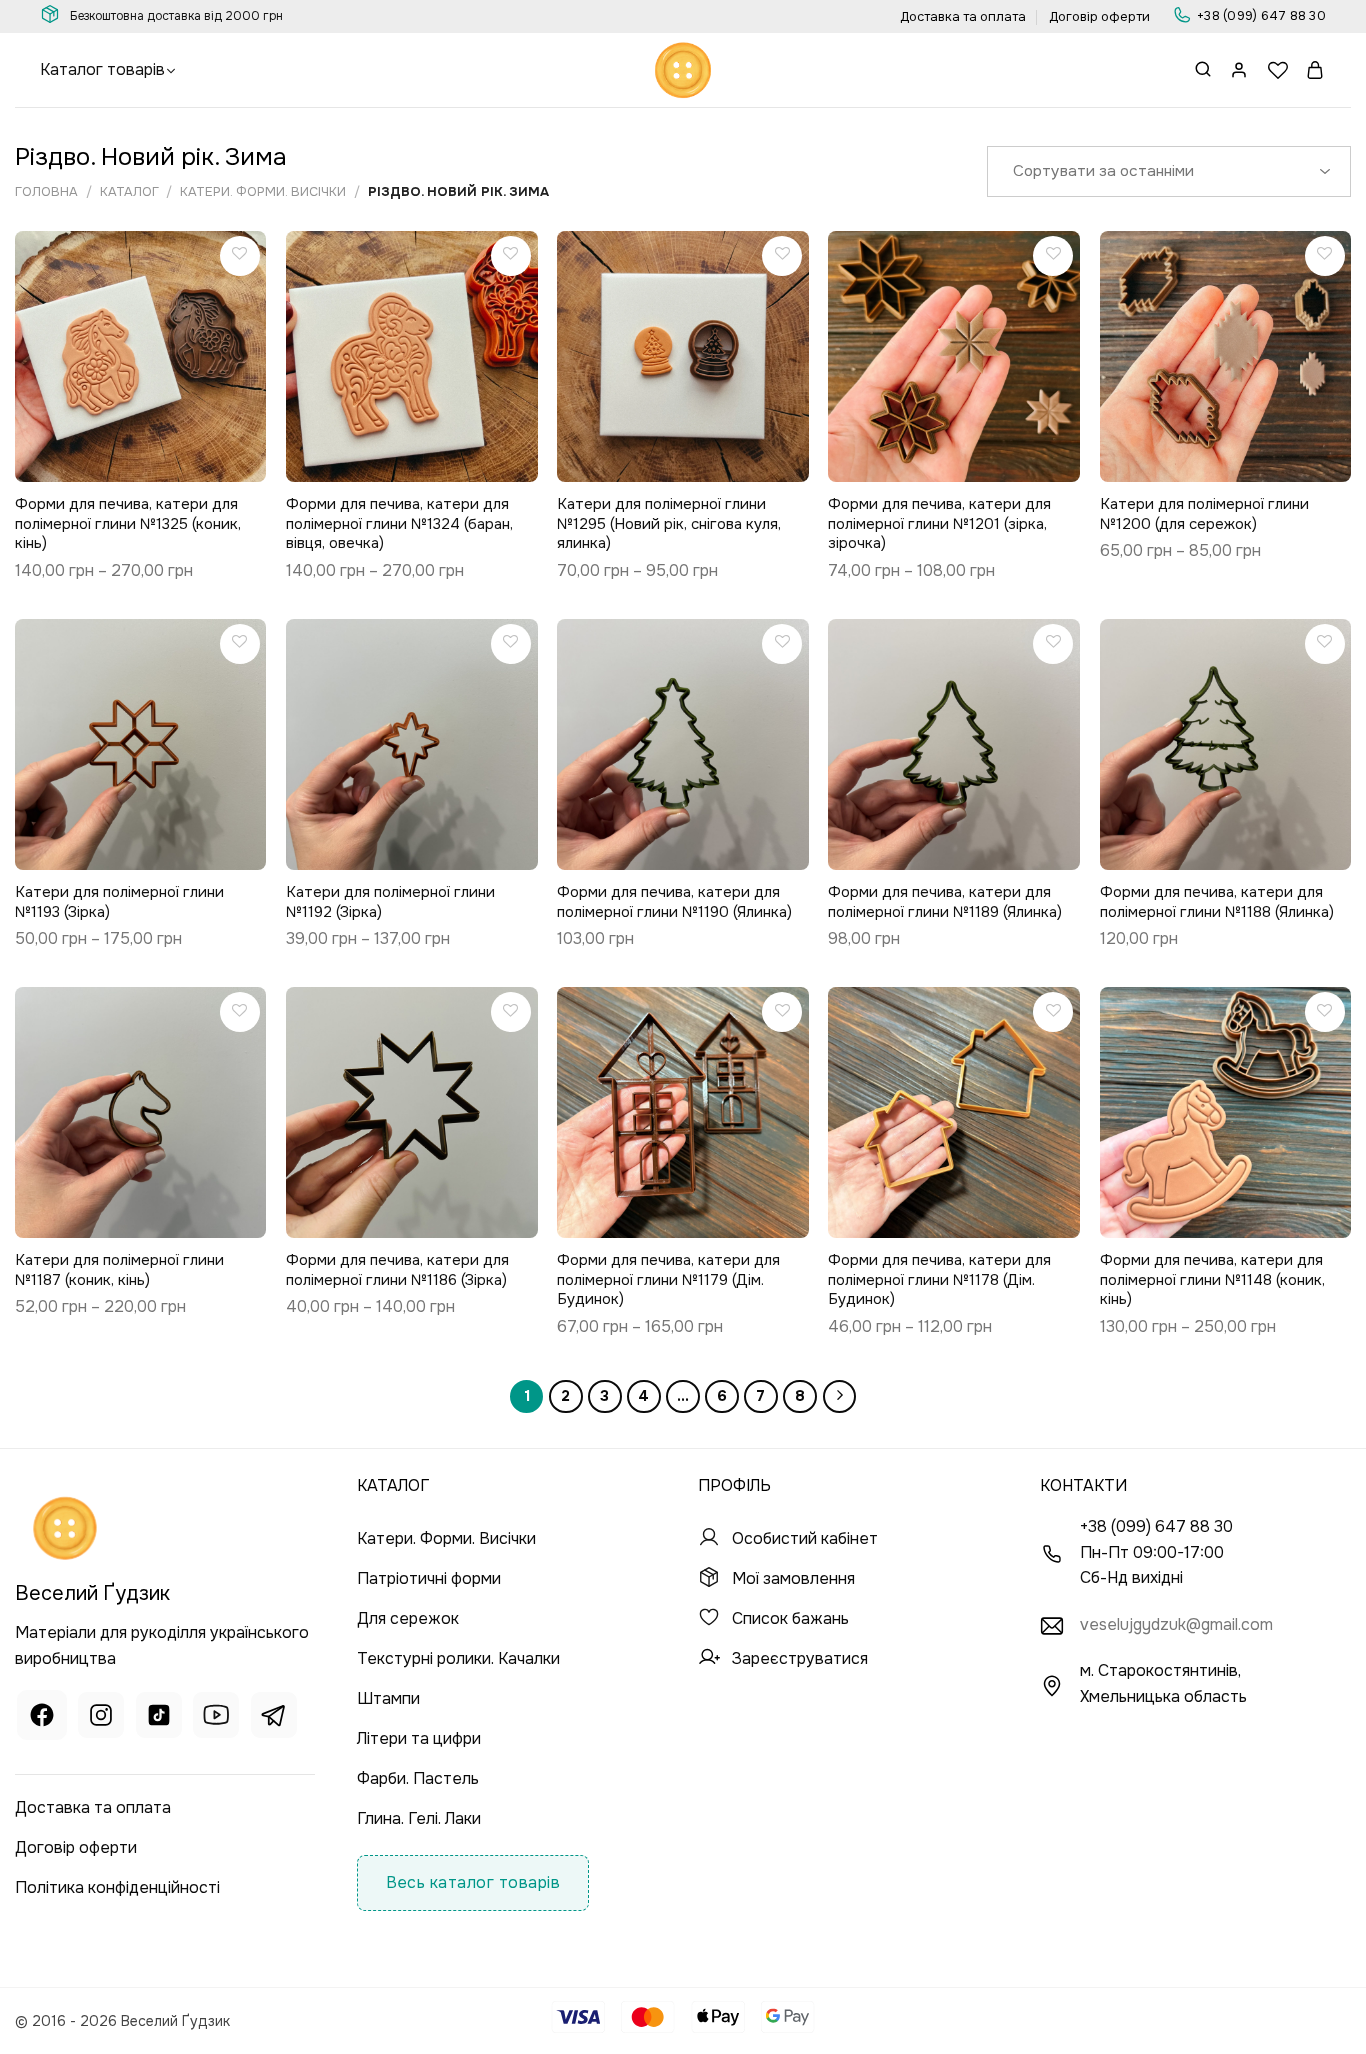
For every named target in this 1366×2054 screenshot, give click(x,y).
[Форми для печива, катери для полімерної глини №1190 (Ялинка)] (683, 745)
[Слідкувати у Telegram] (274, 1717)
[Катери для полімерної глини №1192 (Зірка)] (412, 745)
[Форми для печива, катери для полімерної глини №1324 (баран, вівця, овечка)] (412, 357)
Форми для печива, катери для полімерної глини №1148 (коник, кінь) (1212, 1280)
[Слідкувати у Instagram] (101, 1717)
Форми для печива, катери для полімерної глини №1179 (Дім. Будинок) (668, 1280)
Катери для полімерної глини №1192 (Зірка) (390, 902)
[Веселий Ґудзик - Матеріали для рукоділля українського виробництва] (683, 70)
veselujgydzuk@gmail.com (1176, 1624)
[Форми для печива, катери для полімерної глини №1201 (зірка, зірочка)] (954, 357)
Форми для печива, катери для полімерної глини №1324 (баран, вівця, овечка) (399, 524)
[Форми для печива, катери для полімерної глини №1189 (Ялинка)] (954, 745)
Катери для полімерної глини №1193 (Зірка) (119, 902)
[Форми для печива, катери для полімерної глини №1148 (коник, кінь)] (1226, 1113)
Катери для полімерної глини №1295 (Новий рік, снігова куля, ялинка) (669, 524)
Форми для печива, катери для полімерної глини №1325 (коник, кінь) (128, 524)
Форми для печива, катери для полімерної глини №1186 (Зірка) (397, 1270)
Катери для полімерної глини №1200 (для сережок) (1204, 514)
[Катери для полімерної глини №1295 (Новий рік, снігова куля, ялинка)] (683, 357)
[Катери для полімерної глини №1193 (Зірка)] (141, 745)
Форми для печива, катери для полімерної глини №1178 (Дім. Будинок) (939, 1280)
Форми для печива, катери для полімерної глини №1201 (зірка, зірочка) (939, 524)
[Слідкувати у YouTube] (216, 1717)
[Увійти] (1240, 70)
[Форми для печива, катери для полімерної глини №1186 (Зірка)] (412, 1113)
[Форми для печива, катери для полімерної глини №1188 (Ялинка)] (1226, 745)
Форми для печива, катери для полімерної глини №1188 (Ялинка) (1217, 902)
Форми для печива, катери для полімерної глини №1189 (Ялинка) (945, 902)
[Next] (840, 1397)
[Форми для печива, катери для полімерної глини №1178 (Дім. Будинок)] (954, 1113)
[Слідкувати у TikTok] (159, 1717)
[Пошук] (1203, 70)
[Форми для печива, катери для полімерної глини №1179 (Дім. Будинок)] (683, 1113)
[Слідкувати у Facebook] (42, 1717)
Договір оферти (1099, 17)
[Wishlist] (1278, 70)
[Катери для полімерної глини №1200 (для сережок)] (1226, 357)
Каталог (129, 192)
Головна (46, 192)
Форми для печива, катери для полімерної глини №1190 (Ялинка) (674, 902)
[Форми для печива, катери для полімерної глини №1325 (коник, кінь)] (141, 357)
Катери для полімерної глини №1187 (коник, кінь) (119, 1270)
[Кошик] (1316, 70)
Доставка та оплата (963, 17)
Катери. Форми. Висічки (263, 192)
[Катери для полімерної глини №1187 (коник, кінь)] (141, 1113)
